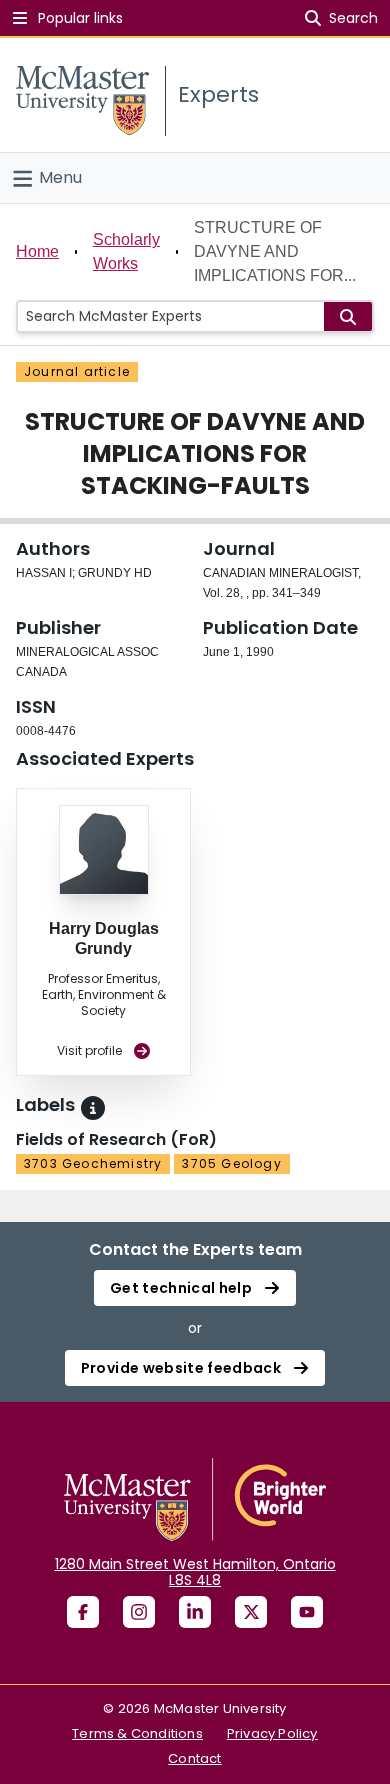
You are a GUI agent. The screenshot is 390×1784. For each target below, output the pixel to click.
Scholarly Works (126, 251)
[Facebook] (83, 1612)
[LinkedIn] (195, 1612)
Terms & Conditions (137, 1733)
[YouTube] (307, 1612)
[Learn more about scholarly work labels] (93, 1108)
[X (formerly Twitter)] (251, 1612)
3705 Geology (231, 1163)
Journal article (77, 371)
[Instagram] (139, 1612)
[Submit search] (348, 316)
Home (37, 251)
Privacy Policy (272, 1733)
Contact (194, 1758)
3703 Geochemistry (93, 1163)
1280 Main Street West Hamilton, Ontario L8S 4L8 (195, 1572)
